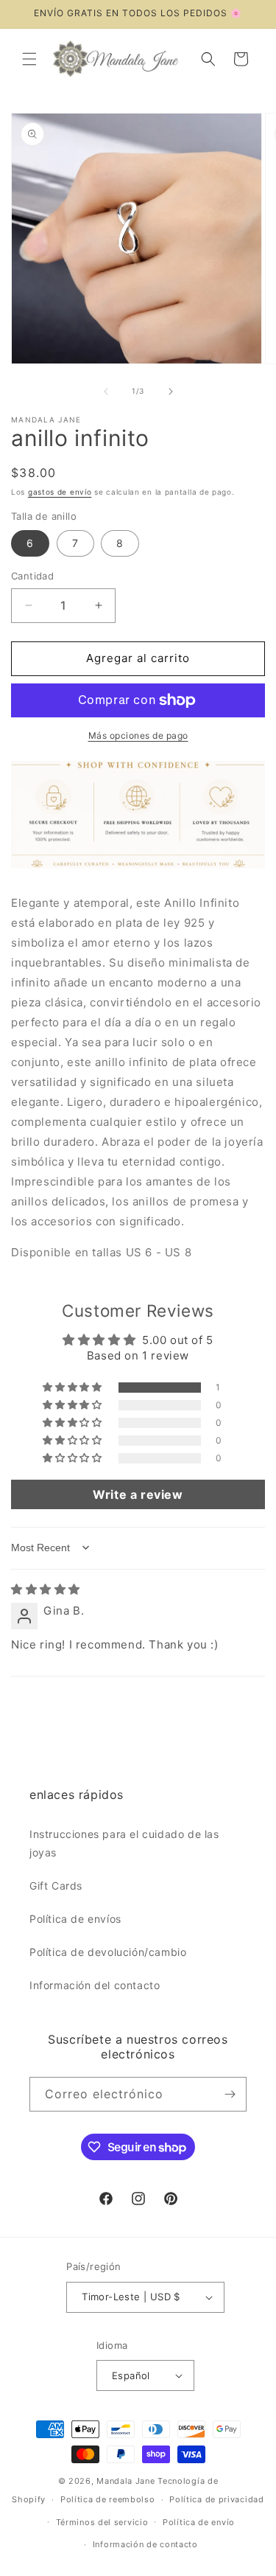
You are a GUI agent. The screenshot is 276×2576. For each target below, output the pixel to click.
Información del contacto (95, 1985)
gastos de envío (60, 492)
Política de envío (199, 2522)
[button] (29, 59)
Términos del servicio (102, 2522)
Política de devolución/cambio (108, 1952)
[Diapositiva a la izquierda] (106, 391)
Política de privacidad (216, 2499)
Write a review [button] (138, 1494)
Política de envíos (75, 1919)
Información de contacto (145, 2544)
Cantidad (32, 576)
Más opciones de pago (138, 735)
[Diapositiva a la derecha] (171, 391)
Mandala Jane (125, 2481)
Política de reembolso (108, 2499)
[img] (46, 1589)
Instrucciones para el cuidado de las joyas (124, 1843)
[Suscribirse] (230, 2094)
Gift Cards (56, 1886)
